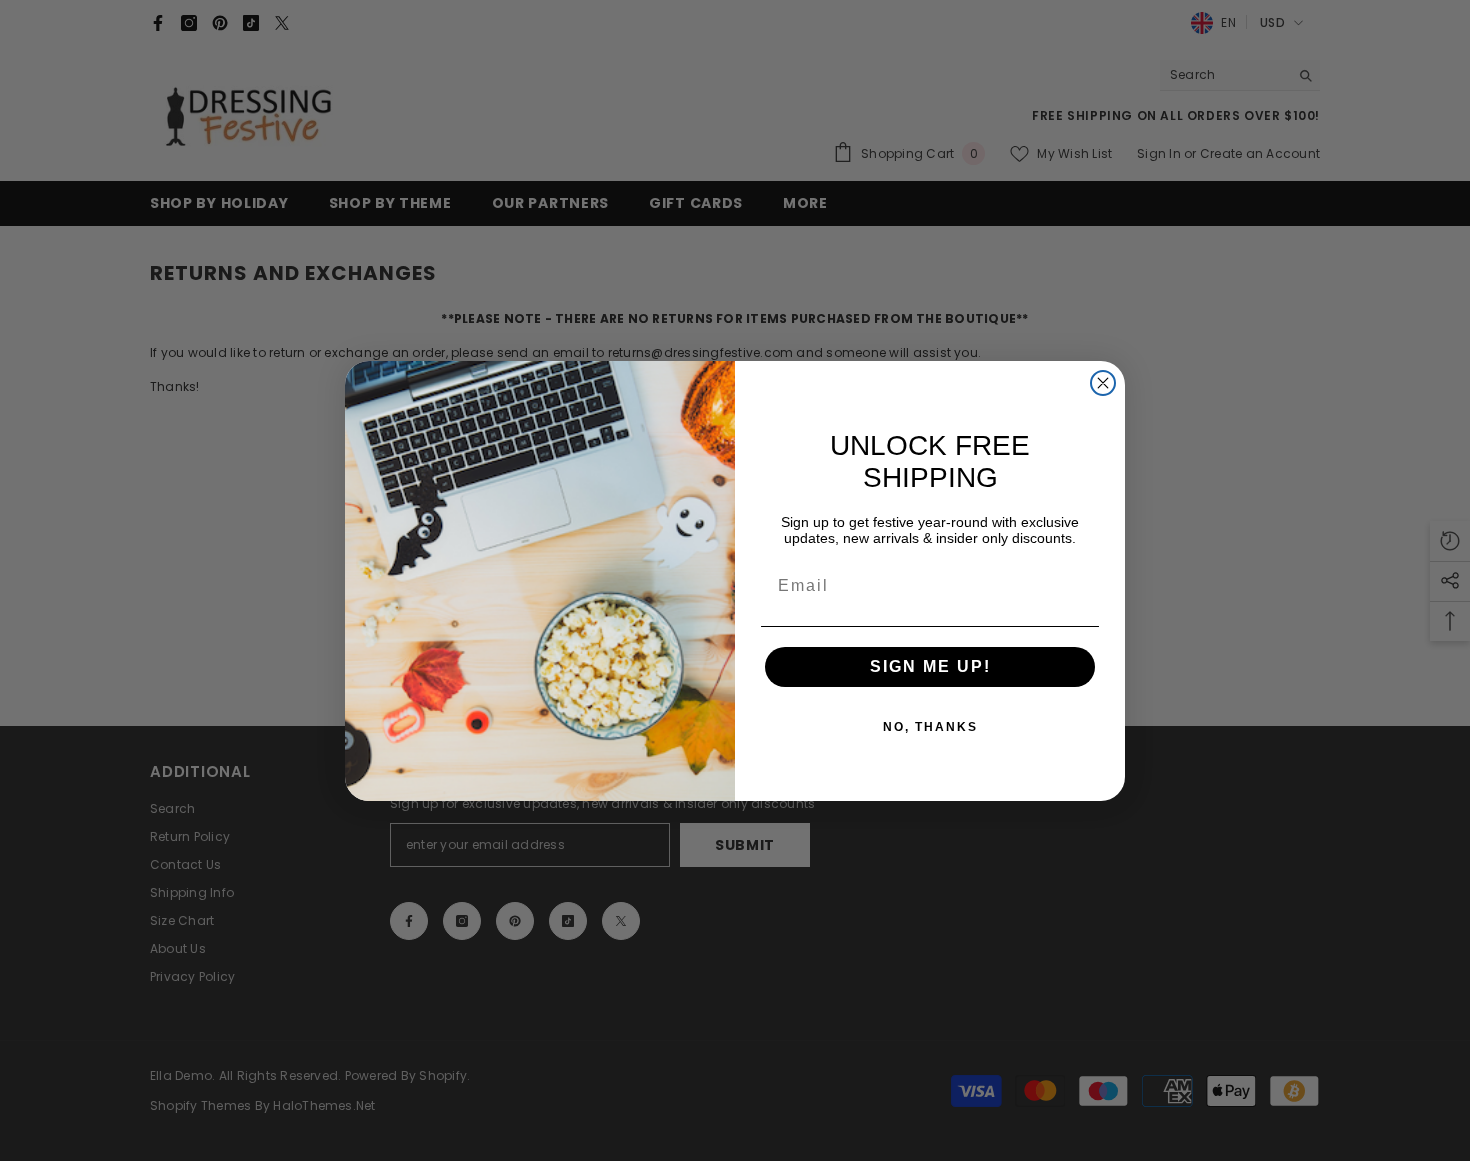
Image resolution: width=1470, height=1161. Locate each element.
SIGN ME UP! (930, 666)
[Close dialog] (1103, 383)
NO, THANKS (930, 727)
